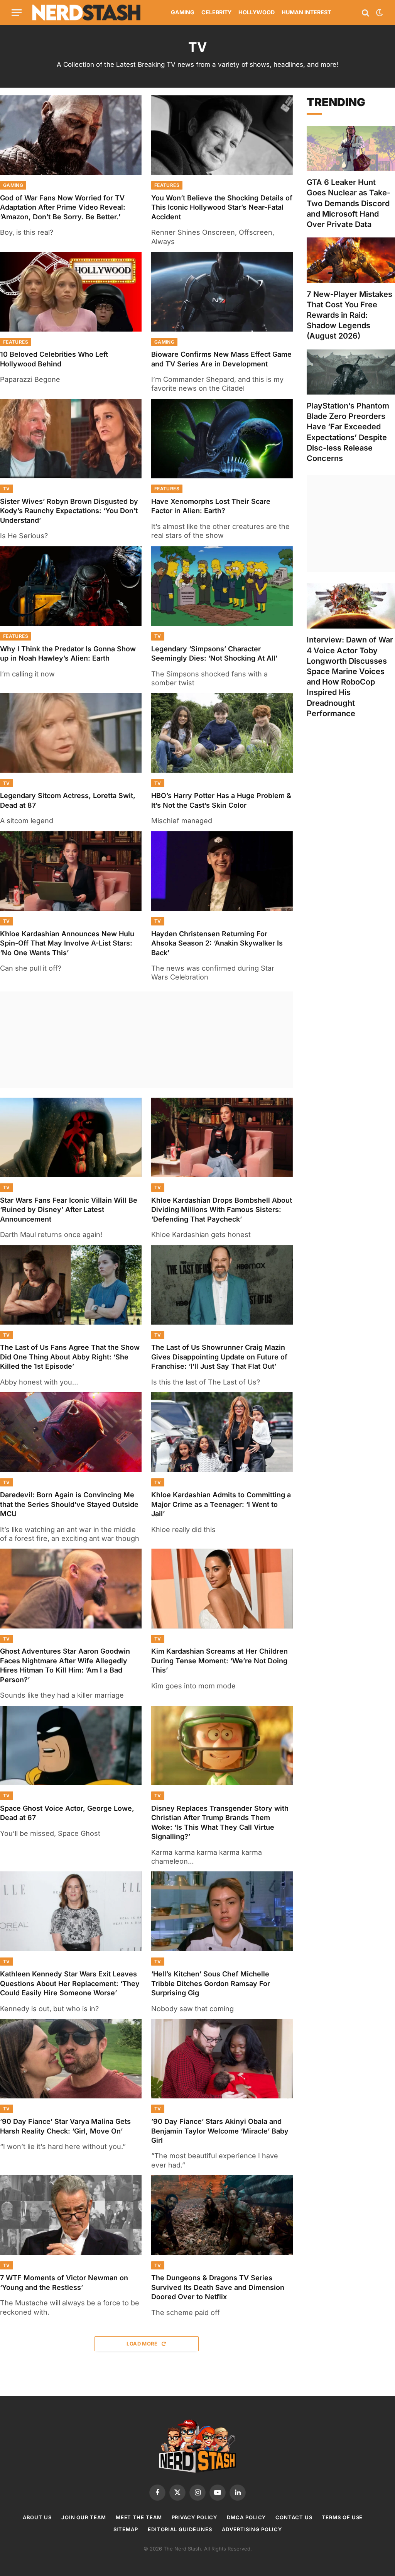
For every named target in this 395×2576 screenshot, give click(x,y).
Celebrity (216, 12)
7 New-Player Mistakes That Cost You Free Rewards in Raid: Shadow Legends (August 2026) (349, 315)
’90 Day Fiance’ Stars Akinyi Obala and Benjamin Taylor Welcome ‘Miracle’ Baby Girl (220, 2131)
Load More (143, 2344)
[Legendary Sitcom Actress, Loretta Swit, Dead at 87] (71, 733)
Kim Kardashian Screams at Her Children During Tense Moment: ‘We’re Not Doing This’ (219, 1661)
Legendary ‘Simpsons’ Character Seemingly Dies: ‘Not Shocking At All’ (214, 653)
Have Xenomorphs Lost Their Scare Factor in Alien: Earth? (211, 506)
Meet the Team (139, 2517)
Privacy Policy (195, 2517)
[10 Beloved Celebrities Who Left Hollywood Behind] (71, 291)
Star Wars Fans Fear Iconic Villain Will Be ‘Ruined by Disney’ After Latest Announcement (69, 1210)
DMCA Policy (246, 2517)
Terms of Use (342, 2517)
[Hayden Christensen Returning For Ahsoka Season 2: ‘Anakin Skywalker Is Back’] (222, 871)
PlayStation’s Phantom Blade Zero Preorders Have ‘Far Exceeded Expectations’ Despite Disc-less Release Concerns (348, 432)
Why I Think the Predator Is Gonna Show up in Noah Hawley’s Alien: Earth (68, 653)
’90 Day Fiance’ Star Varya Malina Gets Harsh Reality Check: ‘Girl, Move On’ (65, 2126)
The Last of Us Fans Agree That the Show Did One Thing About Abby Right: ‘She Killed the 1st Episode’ (70, 1357)
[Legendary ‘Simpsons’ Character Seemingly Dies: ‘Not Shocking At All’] (222, 586)
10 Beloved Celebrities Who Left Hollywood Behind (54, 359)
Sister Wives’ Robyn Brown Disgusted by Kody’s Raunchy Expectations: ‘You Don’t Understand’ (69, 511)
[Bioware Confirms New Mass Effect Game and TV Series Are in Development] (222, 291)
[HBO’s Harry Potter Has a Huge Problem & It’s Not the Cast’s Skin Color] (222, 733)
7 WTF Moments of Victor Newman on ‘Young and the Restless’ (64, 2282)
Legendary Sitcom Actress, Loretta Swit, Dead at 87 (68, 800)
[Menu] (17, 13)
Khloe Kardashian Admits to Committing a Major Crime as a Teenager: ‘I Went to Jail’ (221, 1504)
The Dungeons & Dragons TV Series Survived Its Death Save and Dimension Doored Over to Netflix (218, 2287)
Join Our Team (84, 2517)
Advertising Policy (252, 2529)
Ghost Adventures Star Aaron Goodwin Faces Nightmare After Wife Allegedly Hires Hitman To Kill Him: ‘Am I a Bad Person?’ (65, 1665)
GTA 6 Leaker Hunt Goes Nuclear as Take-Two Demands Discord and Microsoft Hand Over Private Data (349, 203)
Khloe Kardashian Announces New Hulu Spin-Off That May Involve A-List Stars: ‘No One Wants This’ (67, 943)
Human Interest (306, 12)
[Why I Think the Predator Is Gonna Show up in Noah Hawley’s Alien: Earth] (71, 586)
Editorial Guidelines (180, 2529)
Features (167, 185)
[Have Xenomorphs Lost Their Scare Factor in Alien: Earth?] (222, 439)
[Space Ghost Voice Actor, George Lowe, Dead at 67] (71, 1746)
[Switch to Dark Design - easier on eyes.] (379, 13)
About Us (37, 2517)
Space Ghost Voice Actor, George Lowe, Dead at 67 (67, 1813)
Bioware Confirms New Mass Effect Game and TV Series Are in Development (221, 359)
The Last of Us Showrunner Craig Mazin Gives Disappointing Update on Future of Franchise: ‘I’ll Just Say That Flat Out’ (219, 1357)
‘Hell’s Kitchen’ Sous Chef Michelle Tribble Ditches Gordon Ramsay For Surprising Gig (211, 1983)
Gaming (183, 12)
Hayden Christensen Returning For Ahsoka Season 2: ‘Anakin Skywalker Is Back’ (217, 943)
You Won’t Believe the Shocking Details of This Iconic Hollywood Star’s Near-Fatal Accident (222, 207)
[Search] (365, 13)
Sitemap (126, 2529)
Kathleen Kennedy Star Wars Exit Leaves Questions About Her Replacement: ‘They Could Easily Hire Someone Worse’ (70, 1983)
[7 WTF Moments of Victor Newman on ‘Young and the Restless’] (71, 2215)
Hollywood (257, 12)
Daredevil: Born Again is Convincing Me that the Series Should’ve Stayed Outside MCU (69, 1504)
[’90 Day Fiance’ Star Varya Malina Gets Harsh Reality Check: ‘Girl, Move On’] (71, 2059)
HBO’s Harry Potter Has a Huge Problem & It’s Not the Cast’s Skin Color (221, 800)
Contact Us (294, 2517)
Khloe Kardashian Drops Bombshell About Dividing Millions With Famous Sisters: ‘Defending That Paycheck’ (222, 1210)
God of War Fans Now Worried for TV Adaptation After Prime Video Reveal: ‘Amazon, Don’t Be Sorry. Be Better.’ (63, 207)
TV (7, 489)
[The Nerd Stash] (86, 13)
